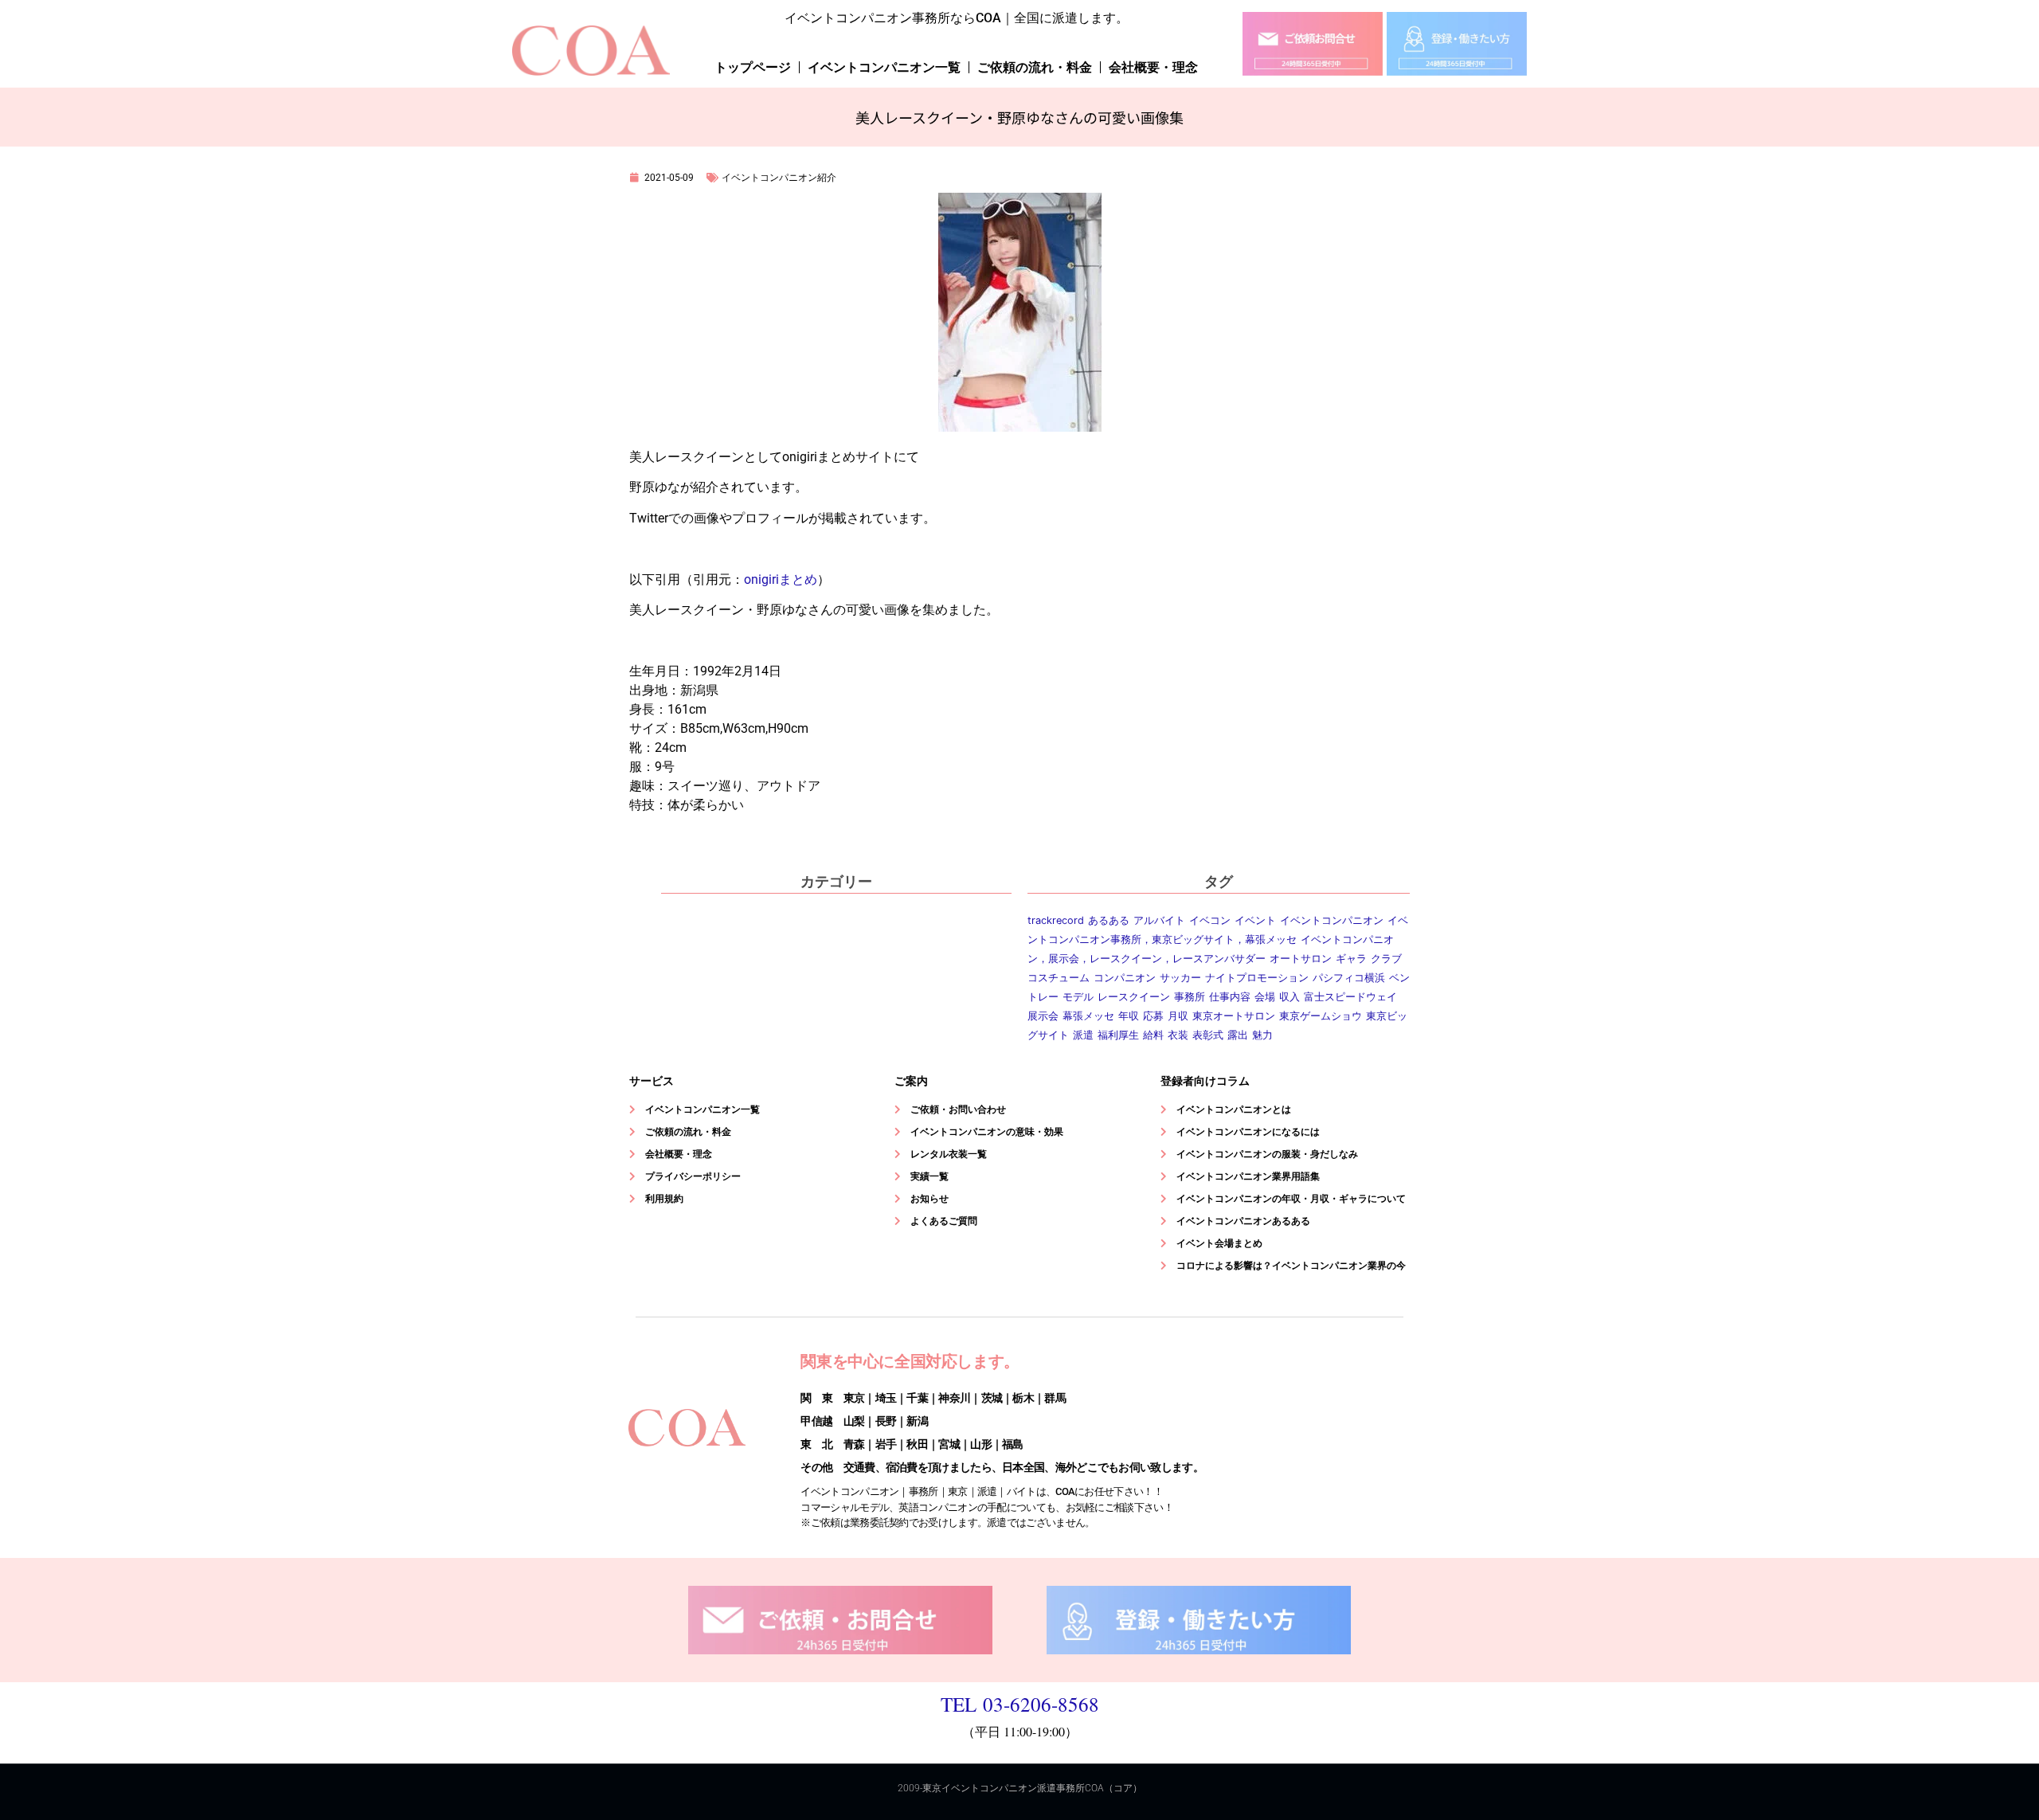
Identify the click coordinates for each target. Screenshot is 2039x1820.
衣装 (1178, 1035)
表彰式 (1208, 1035)
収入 (1290, 997)
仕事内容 (1230, 997)
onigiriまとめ (781, 579)
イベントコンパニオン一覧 (884, 67)
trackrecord (1056, 920)
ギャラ (1351, 959)
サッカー (1180, 978)
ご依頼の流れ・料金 (1035, 67)
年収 (1129, 1016)
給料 (1153, 1035)
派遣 (1083, 1035)
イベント (1255, 920)
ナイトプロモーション (1257, 978)
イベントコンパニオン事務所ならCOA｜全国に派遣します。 (957, 18)
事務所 (1190, 997)
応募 (1153, 1016)
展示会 (1043, 1016)
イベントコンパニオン (1332, 920)
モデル (1078, 997)
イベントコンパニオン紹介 (779, 178)
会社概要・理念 (1153, 67)
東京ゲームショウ (1321, 1016)
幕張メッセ (1088, 1016)
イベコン (1210, 920)
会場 (1265, 997)
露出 (1238, 1035)
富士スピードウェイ (1350, 997)
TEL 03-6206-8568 (1020, 1704)
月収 (1178, 1016)
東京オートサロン (1234, 1016)
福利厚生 (1118, 1035)
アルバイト (1159, 920)
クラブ (1386, 959)
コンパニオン (1125, 978)
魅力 (1262, 1035)
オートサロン (1301, 959)
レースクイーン (1134, 997)
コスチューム (1059, 978)
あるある (1109, 920)
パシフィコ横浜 (1349, 978)
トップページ (753, 67)
